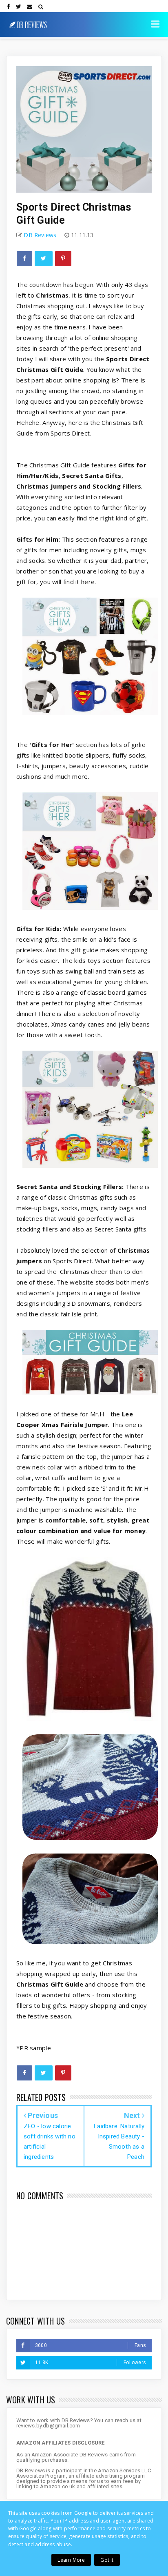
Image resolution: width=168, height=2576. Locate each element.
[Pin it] (63, 259)
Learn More (71, 2560)
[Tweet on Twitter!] (43, 259)
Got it (107, 2560)
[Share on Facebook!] (24, 259)
